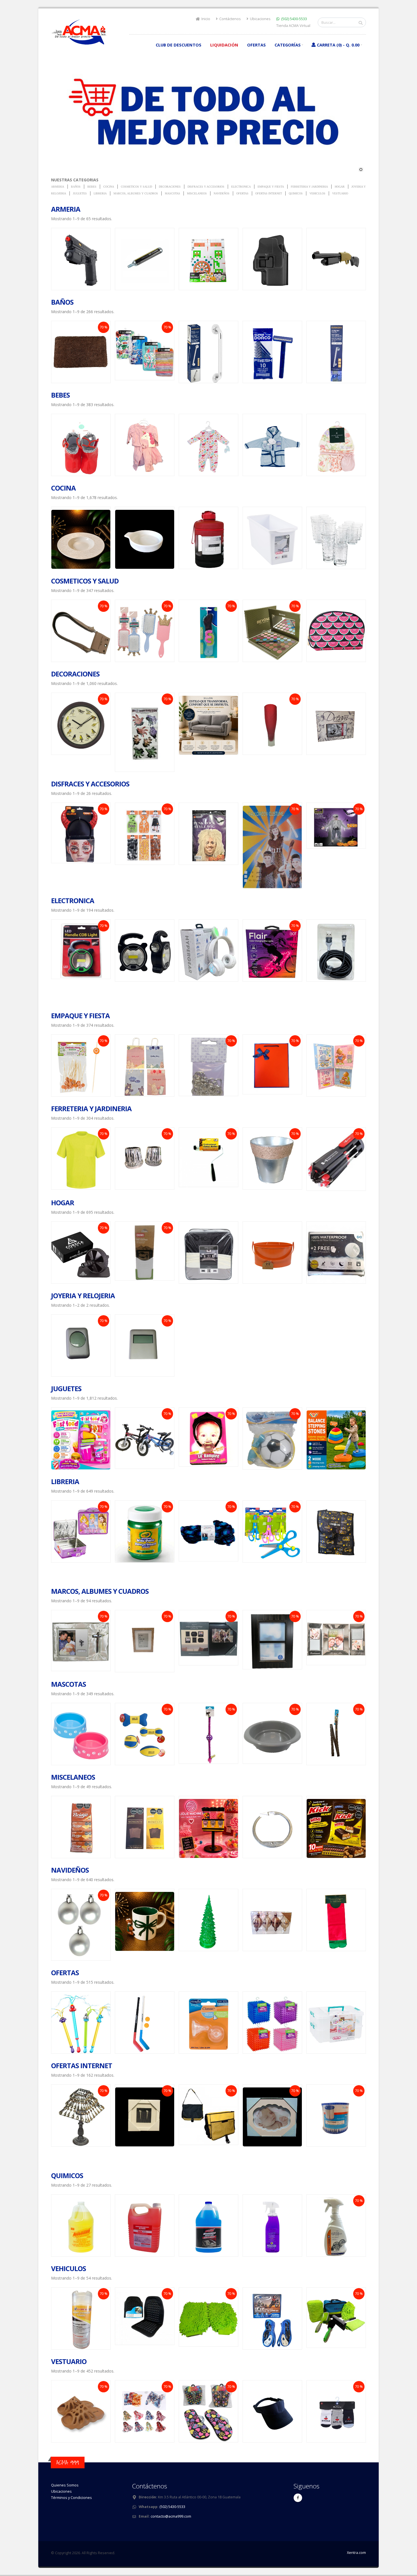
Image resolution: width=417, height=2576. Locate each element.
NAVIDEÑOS (70, 1870)
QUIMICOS (67, 2175)
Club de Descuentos (179, 45)
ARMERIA (66, 209)
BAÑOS (62, 302)
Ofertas (256, 45)
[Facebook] (298, 2498)
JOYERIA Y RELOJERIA (83, 1296)
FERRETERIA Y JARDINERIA (91, 1108)
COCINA (63, 488)
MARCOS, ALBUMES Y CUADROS (100, 1591)
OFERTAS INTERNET (82, 2065)
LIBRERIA (65, 1481)
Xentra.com (356, 2553)
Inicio (205, 19)
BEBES (60, 395)
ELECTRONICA (73, 900)
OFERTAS (65, 1973)
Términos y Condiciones (71, 2498)
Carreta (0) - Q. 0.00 (338, 45)
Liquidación (224, 45)
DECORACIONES (75, 674)
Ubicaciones (260, 19)
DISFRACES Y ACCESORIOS (90, 784)
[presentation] (51, 259)
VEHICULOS (69, 2268)
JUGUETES (66, 1388)
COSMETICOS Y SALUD (85, 581)
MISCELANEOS (73, 1777)
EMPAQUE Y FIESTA (80, 1016)
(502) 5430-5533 (294, 19)
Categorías (288, 45)
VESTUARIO (69, 2361)
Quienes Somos (65, 2485)
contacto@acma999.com (171, 2516)
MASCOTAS (69, 1684)
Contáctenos (230, 19)
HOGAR (63, 1203)
